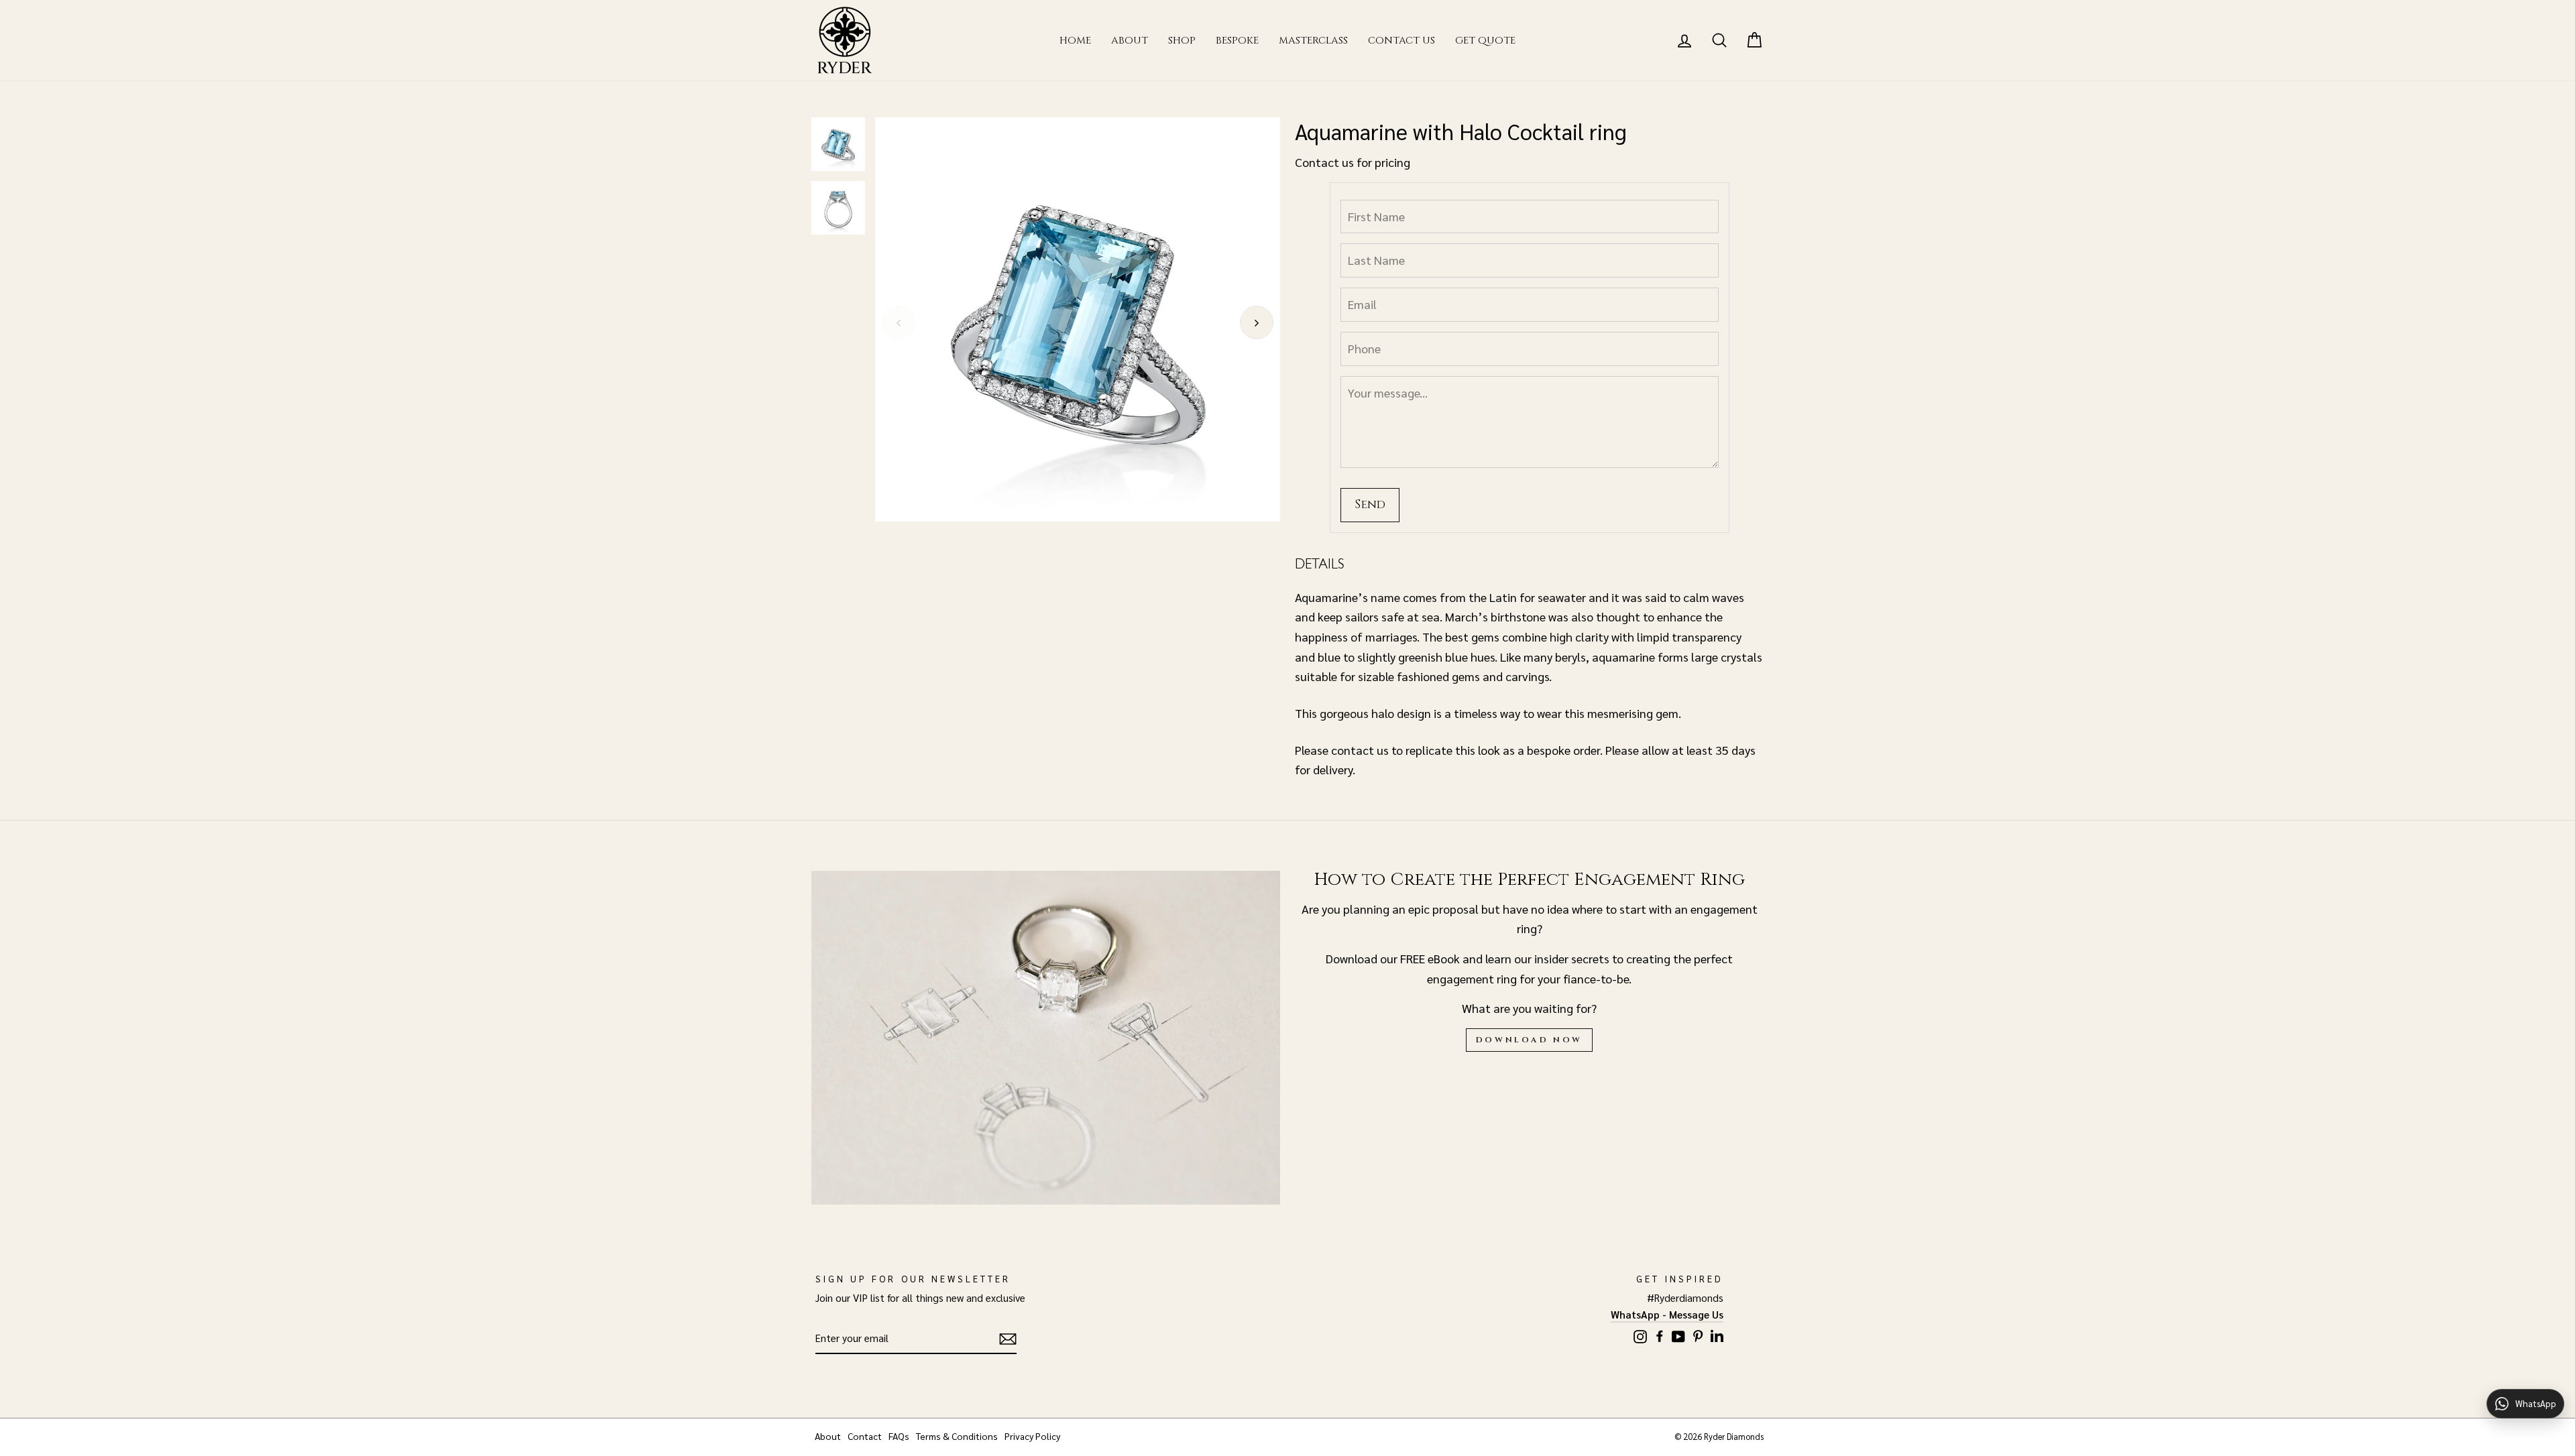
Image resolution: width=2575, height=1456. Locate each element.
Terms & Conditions (957, 1436)
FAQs (899, 1436)
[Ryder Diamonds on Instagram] (1640, 1334)
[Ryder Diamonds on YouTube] (1678, 1334)
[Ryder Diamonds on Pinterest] (1698, 1334)
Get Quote (1485, 41)
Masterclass (1313, 41)
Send (1370, 504)
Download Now (1529, 1040)
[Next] (1257, 322)
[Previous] (899, 322)
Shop (1182, 41)
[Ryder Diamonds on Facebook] (1660, 1334)
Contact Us (1401, 41)
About (1130, 41)
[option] (1078, 320)
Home (1075, 41)
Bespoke (1237, 41)
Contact (865, 1436)
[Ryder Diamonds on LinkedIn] (1717, 1334)
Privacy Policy (1032, 1436)
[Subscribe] (1008, 1339)
